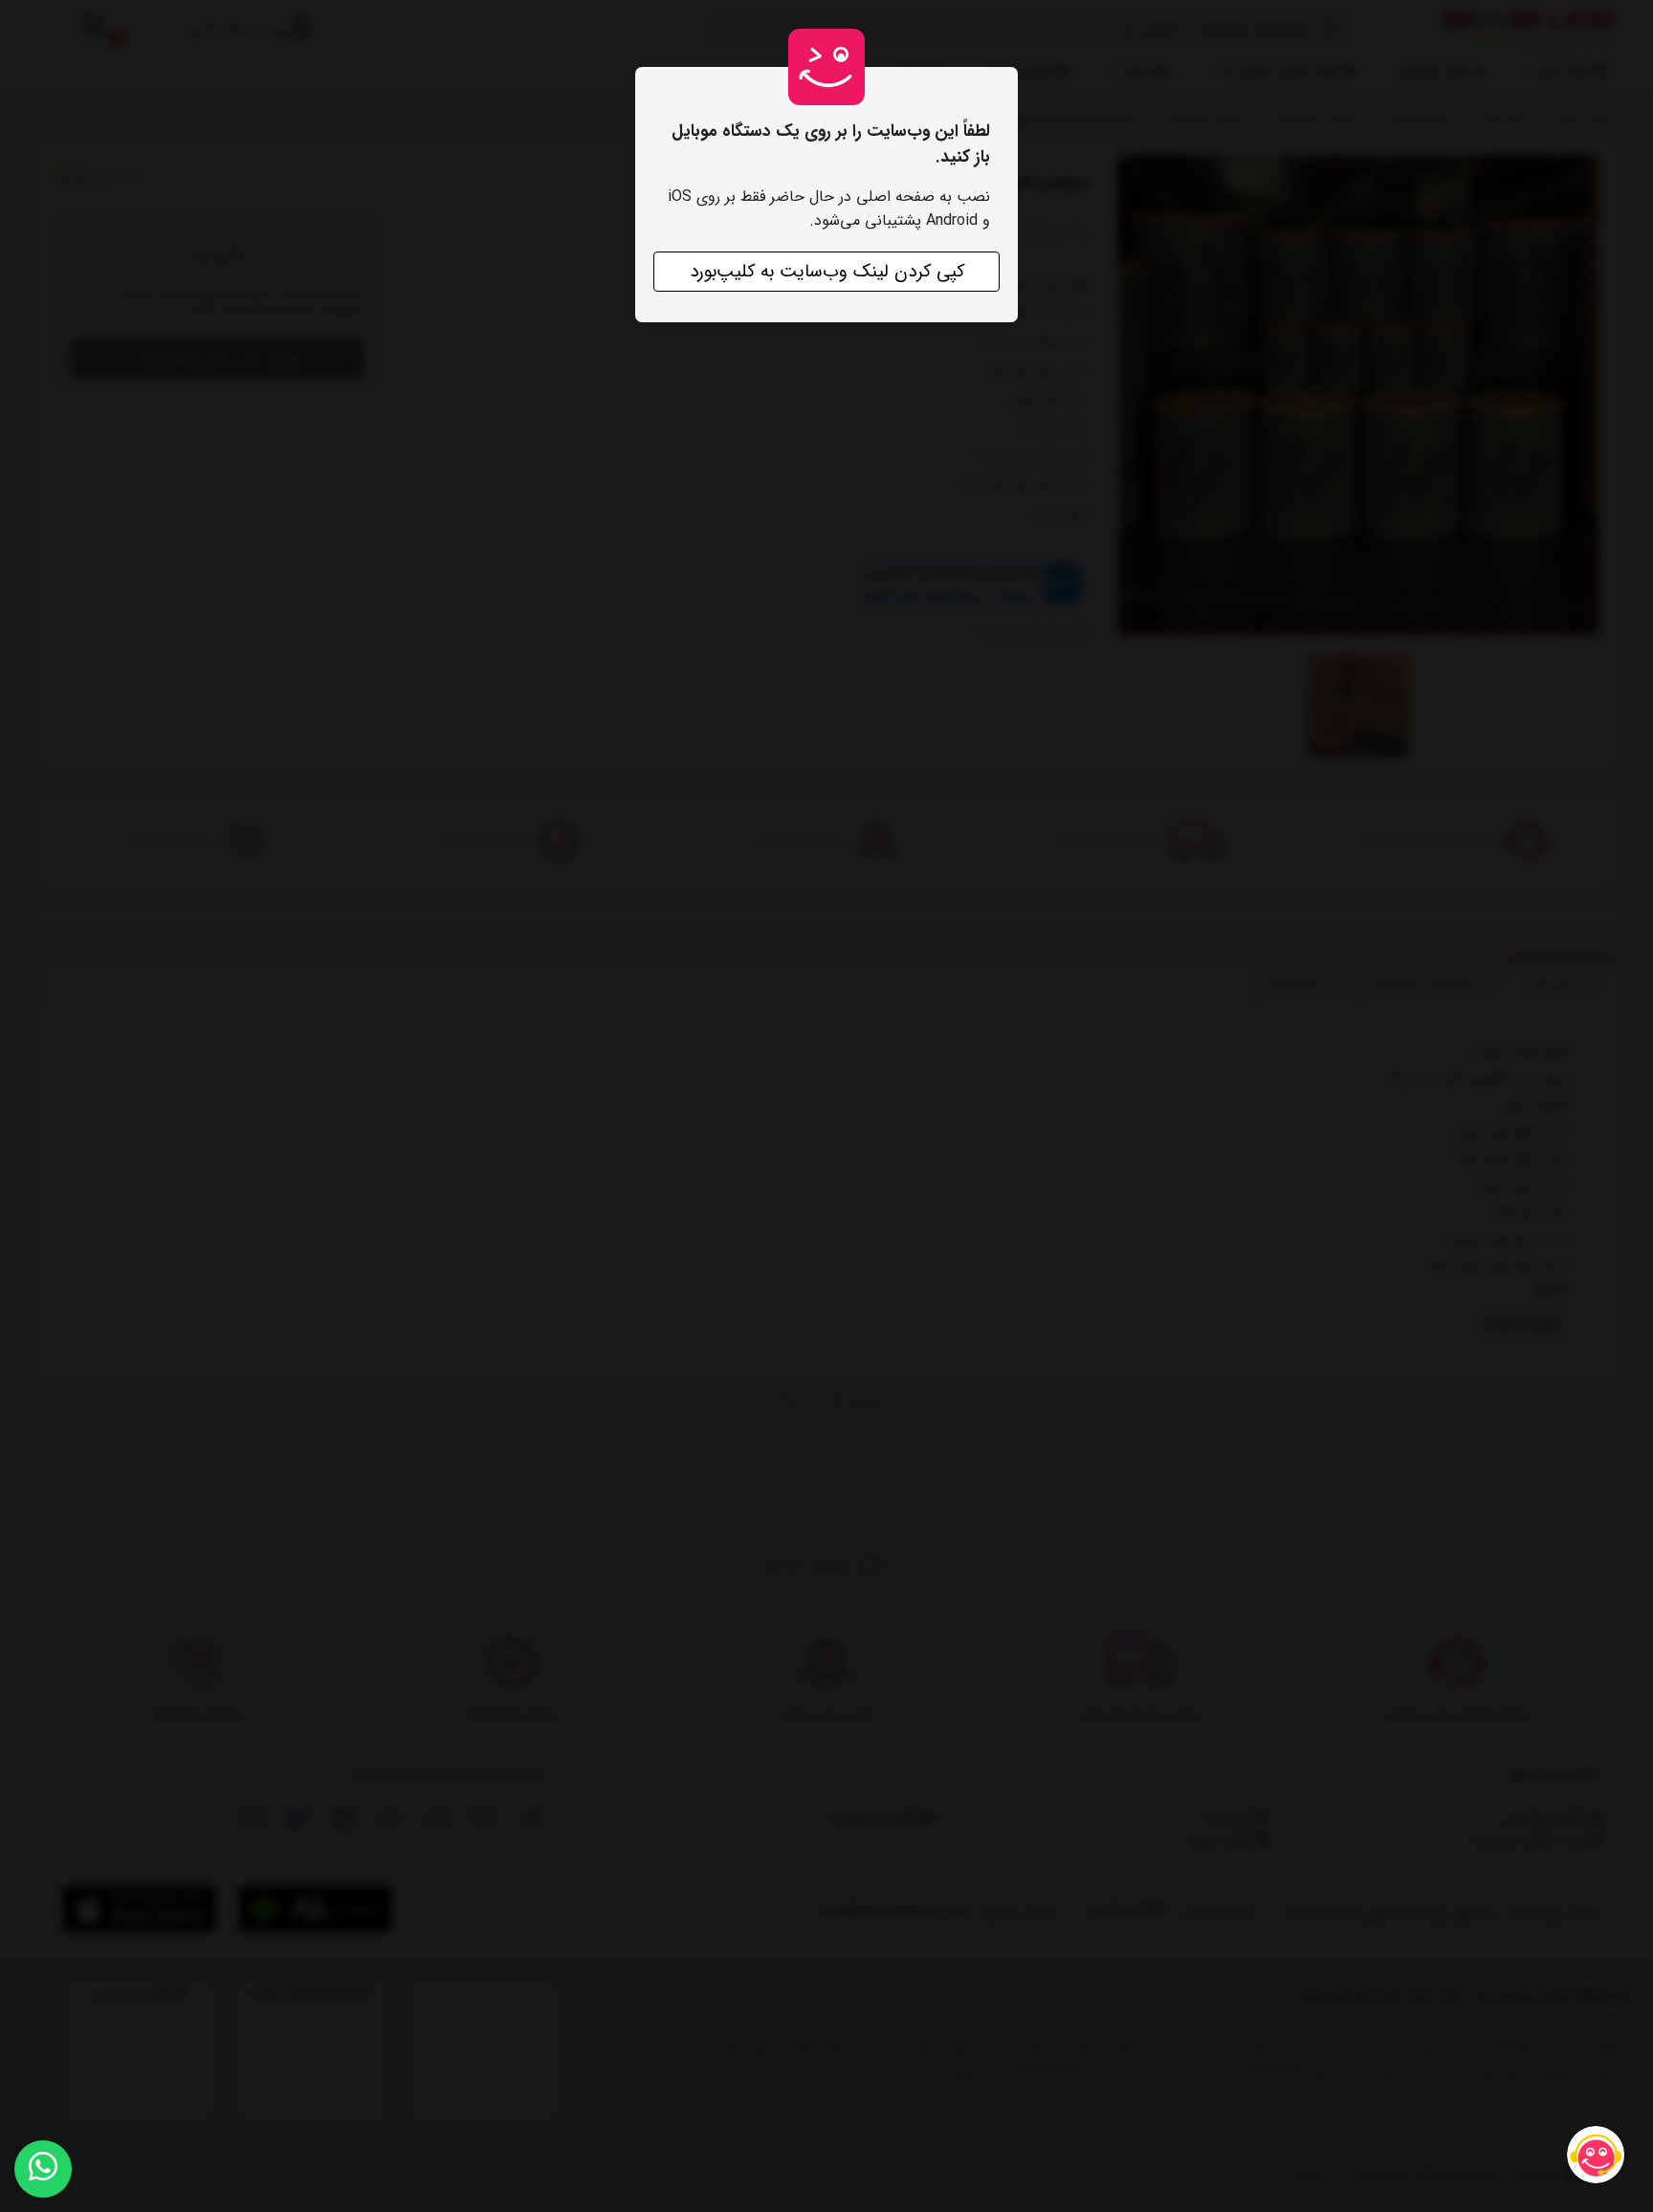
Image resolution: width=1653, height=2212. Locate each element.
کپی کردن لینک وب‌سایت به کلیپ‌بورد (827, 272)
